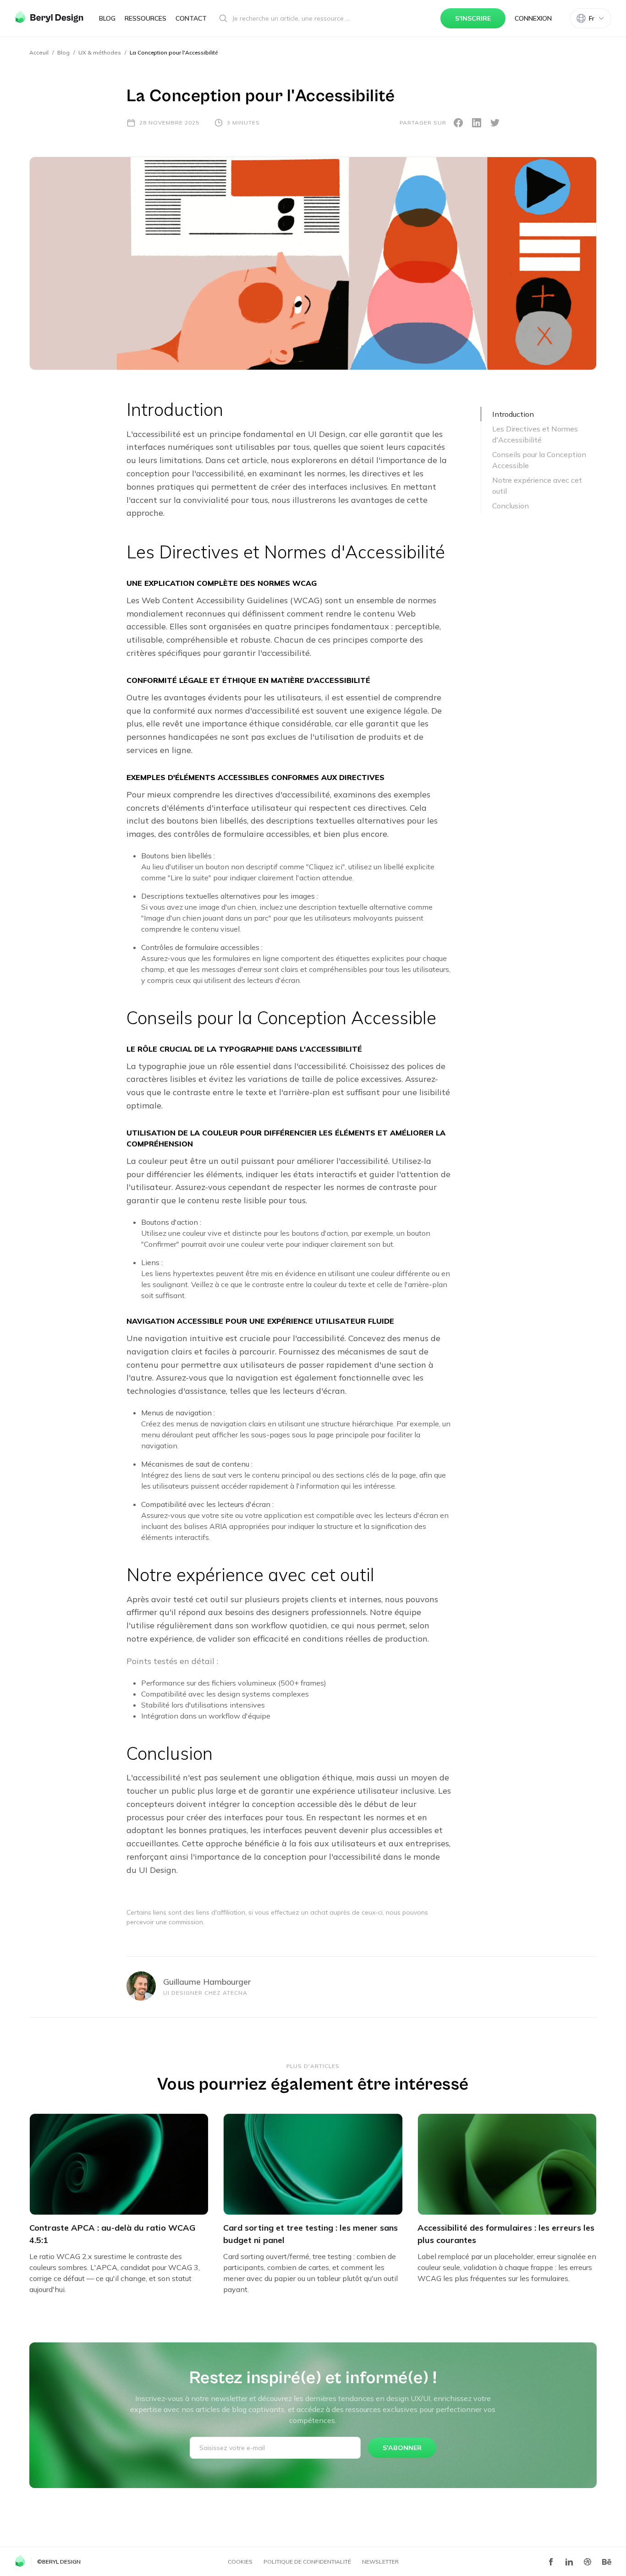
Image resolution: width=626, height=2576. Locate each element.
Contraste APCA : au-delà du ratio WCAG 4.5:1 (113, 2234)
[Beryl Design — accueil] (49, 17)
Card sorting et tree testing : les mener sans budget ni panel (310, 2234)
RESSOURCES (146, 18)
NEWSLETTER (380, 2562)
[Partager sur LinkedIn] (477, 123)
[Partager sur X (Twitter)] (495, 123)
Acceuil (39, 52)
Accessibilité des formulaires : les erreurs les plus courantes (506, 2234)
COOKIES (240, 2562)
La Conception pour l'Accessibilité (174, 52)
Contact (191, 18)
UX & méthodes (100, 52)
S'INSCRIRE (473, 18)
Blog (107, 18)
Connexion (533, 18)
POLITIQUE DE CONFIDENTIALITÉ (307, 2562)
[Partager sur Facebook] (458, 123)
